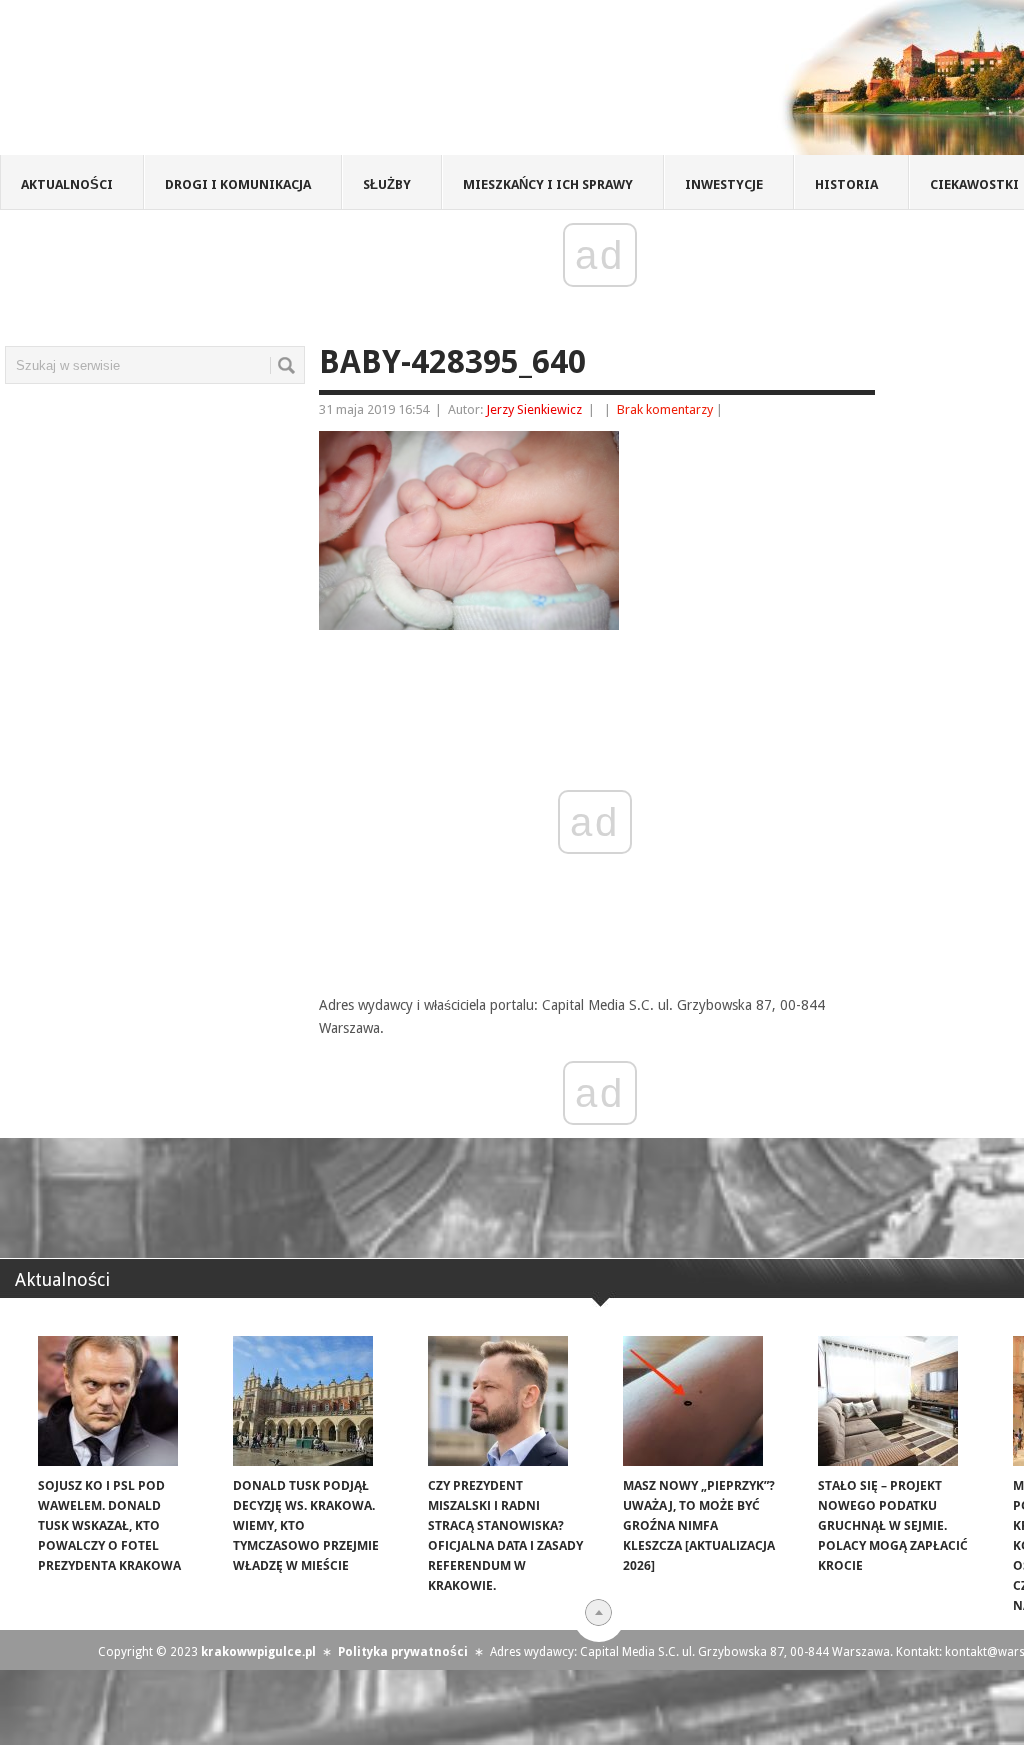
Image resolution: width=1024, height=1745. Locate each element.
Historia (846, 184)
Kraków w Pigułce (293, 84)
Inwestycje (724, 184)
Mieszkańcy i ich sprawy (548, 184)
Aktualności (67, 184)
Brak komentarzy (665, 409)
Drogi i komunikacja (238, 184)
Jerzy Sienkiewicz (534, 409)
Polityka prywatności (403, 1652)
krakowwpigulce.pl (258, 1652)
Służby (387, 184)
